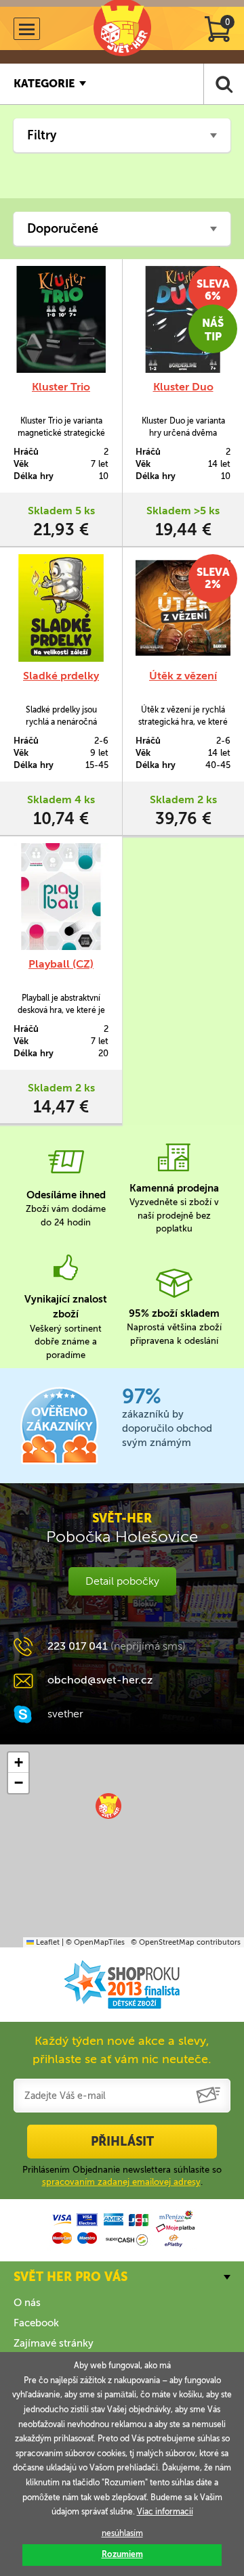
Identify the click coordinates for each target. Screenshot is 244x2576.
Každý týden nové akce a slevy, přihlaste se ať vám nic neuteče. (122, 2050)
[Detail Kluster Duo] (183, 319)
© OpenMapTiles (95, 1942)
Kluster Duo (183, 387)
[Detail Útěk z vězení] (183, 608)
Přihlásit (122, 2142)
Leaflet (47, 1942)
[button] (108, 1806)
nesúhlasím (122, 2533)
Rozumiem (122, 2554)
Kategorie (44, 84)
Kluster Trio (61, 387)
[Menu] (27, 29)
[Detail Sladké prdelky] (61, 608)
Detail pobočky (122, 1581)
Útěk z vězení (183, 676)
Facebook (36, 2323)
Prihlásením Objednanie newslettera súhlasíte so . (122, 2176)
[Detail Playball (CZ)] (61, 897)
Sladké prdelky (61, 676)
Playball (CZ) (61, 964)
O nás (27, 2303)
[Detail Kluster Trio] (61, 319)
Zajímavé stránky (54, 2343)
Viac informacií (165, 2512)
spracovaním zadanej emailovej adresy (121, 2182)
